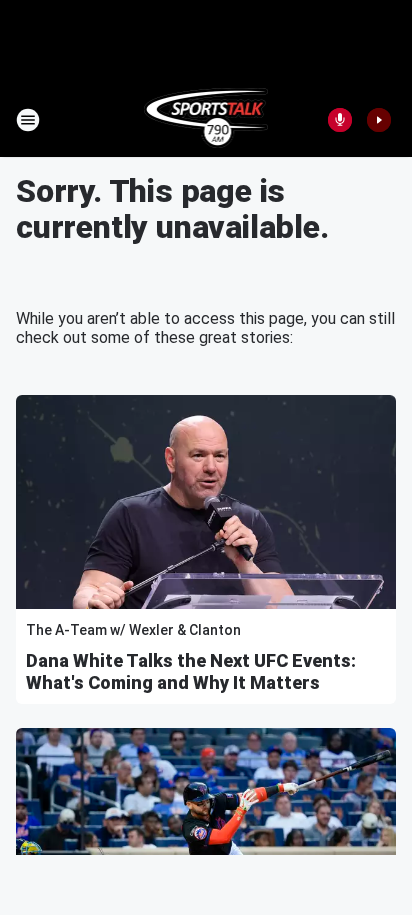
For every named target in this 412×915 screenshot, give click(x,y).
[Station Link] (206, 120)
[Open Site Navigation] (28, 120)
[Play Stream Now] (379, 120)
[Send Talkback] (340, 120)
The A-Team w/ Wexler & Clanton (133, 630)
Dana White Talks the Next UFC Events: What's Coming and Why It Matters (191, 671)
